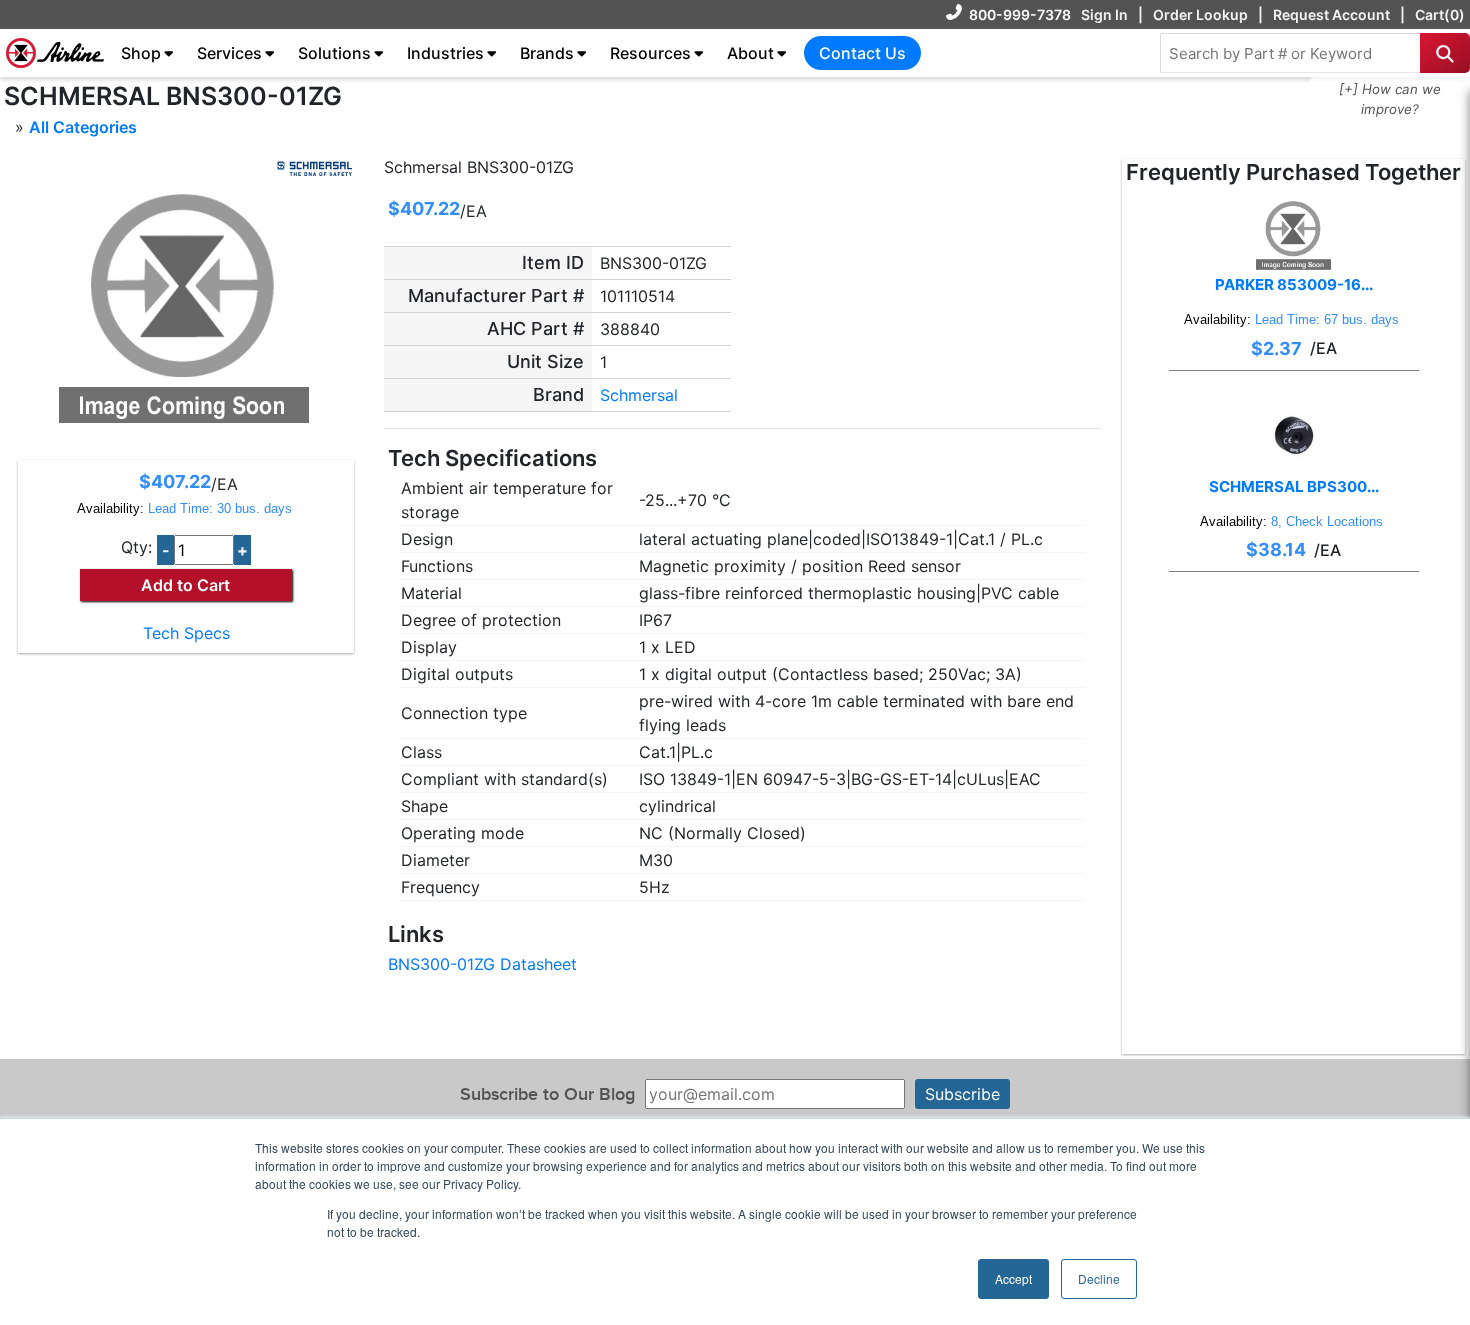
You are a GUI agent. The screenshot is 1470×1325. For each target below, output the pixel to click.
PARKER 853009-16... (1294, 284)
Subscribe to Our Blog (547, 1094)
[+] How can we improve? (1390, 99)
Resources (650, 53)
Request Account (1331, 14)
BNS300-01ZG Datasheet (482, 964)
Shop (141, 53)
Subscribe (962, 1094)
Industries (445, 53)
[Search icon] (1445, 53)
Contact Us (862, 53)
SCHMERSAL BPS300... (1294, 486)
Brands (547, 53)
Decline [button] (1099, 1278)
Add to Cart (185, 585)
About (750, 53)
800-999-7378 (1020, 14)
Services (229, 53)
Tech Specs (186, 633)
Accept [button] (1013, 1278)
